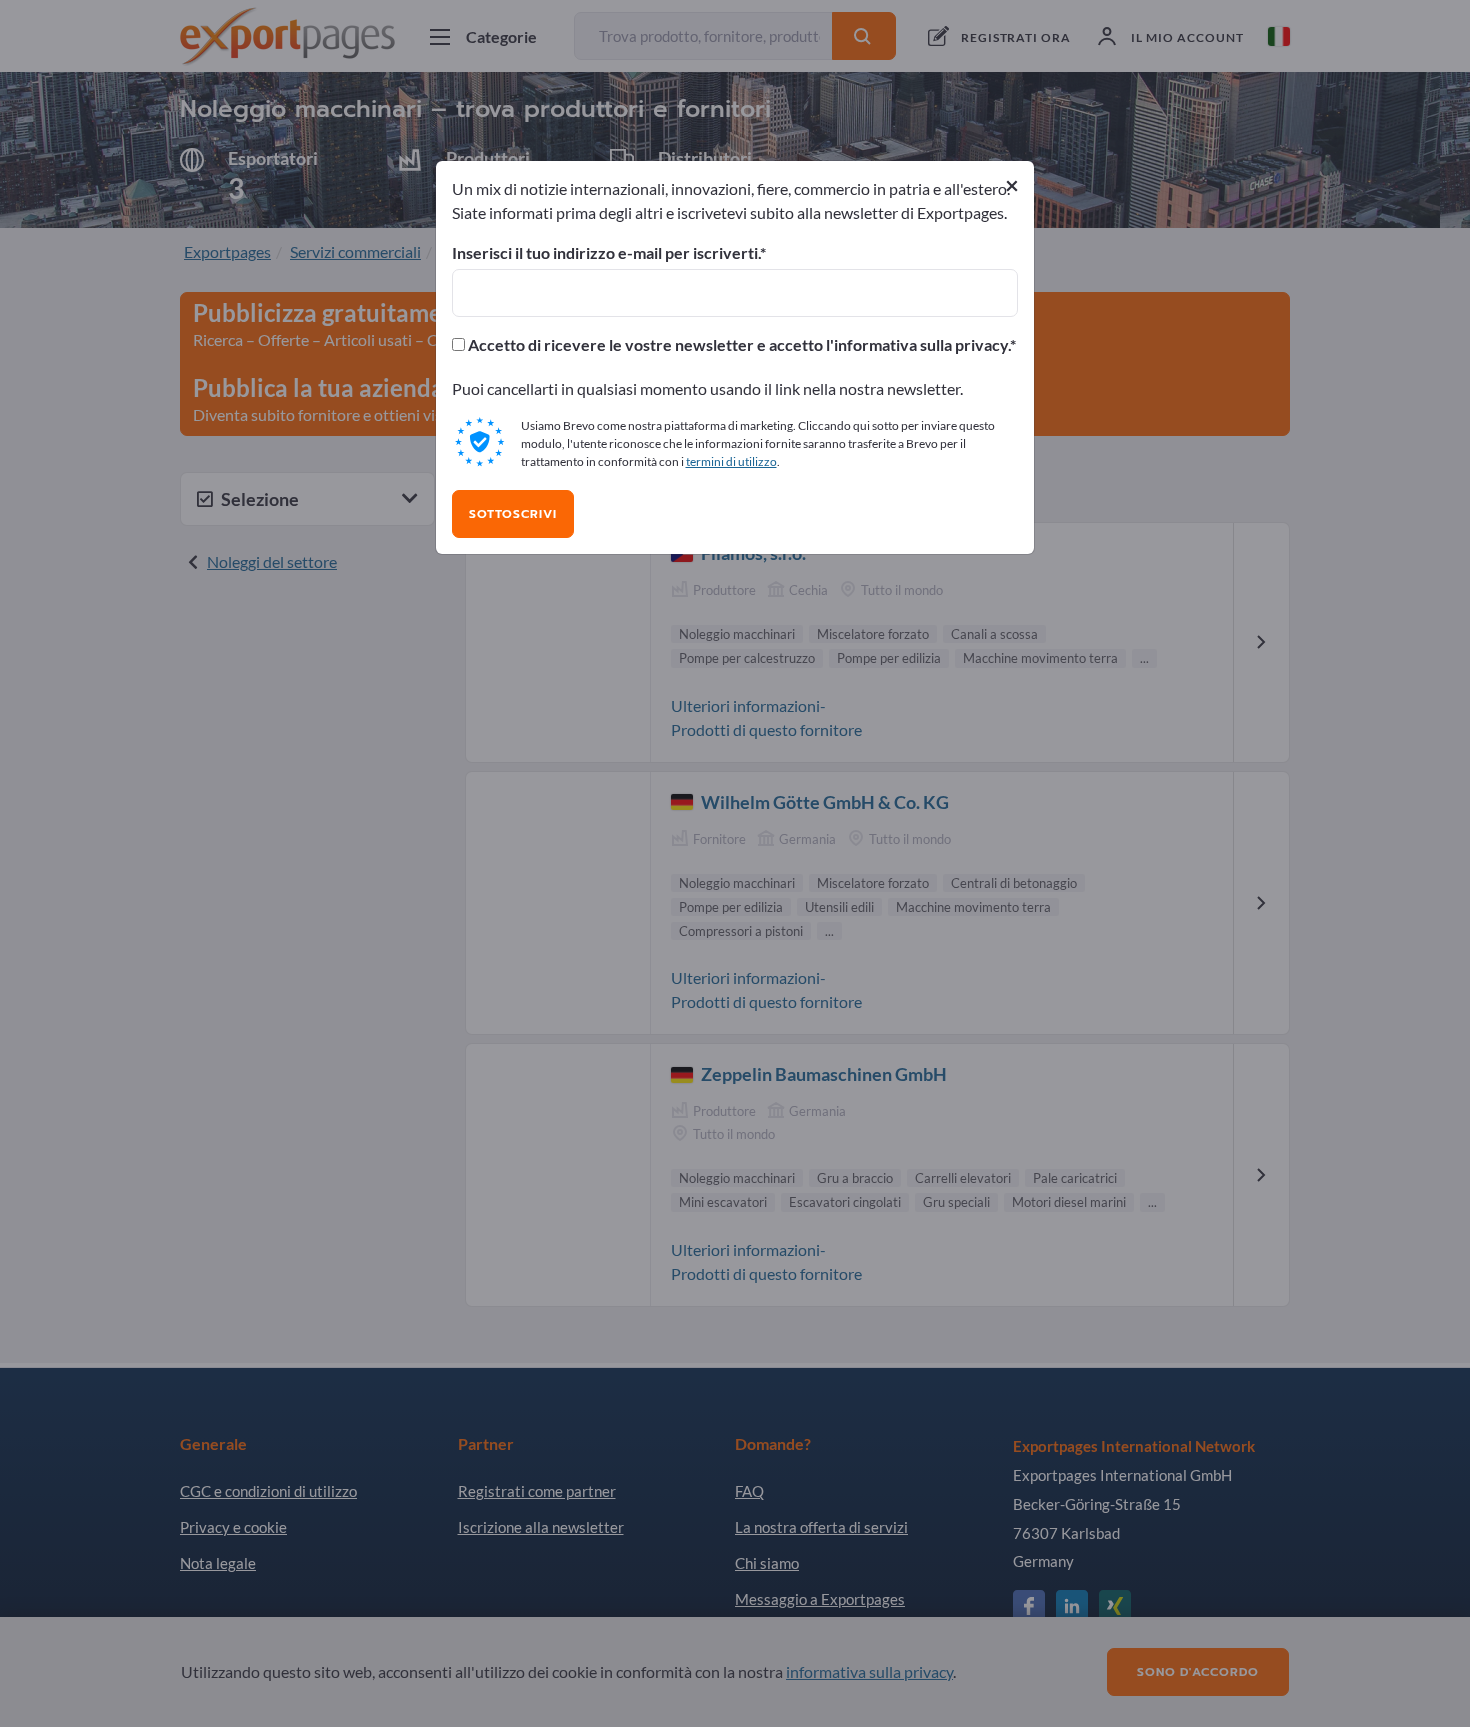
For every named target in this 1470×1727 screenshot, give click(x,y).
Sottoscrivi (513, 514)
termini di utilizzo (731, 461)
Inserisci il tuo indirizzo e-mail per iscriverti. (606, 253)
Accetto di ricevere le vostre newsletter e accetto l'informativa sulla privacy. (737, 345)
